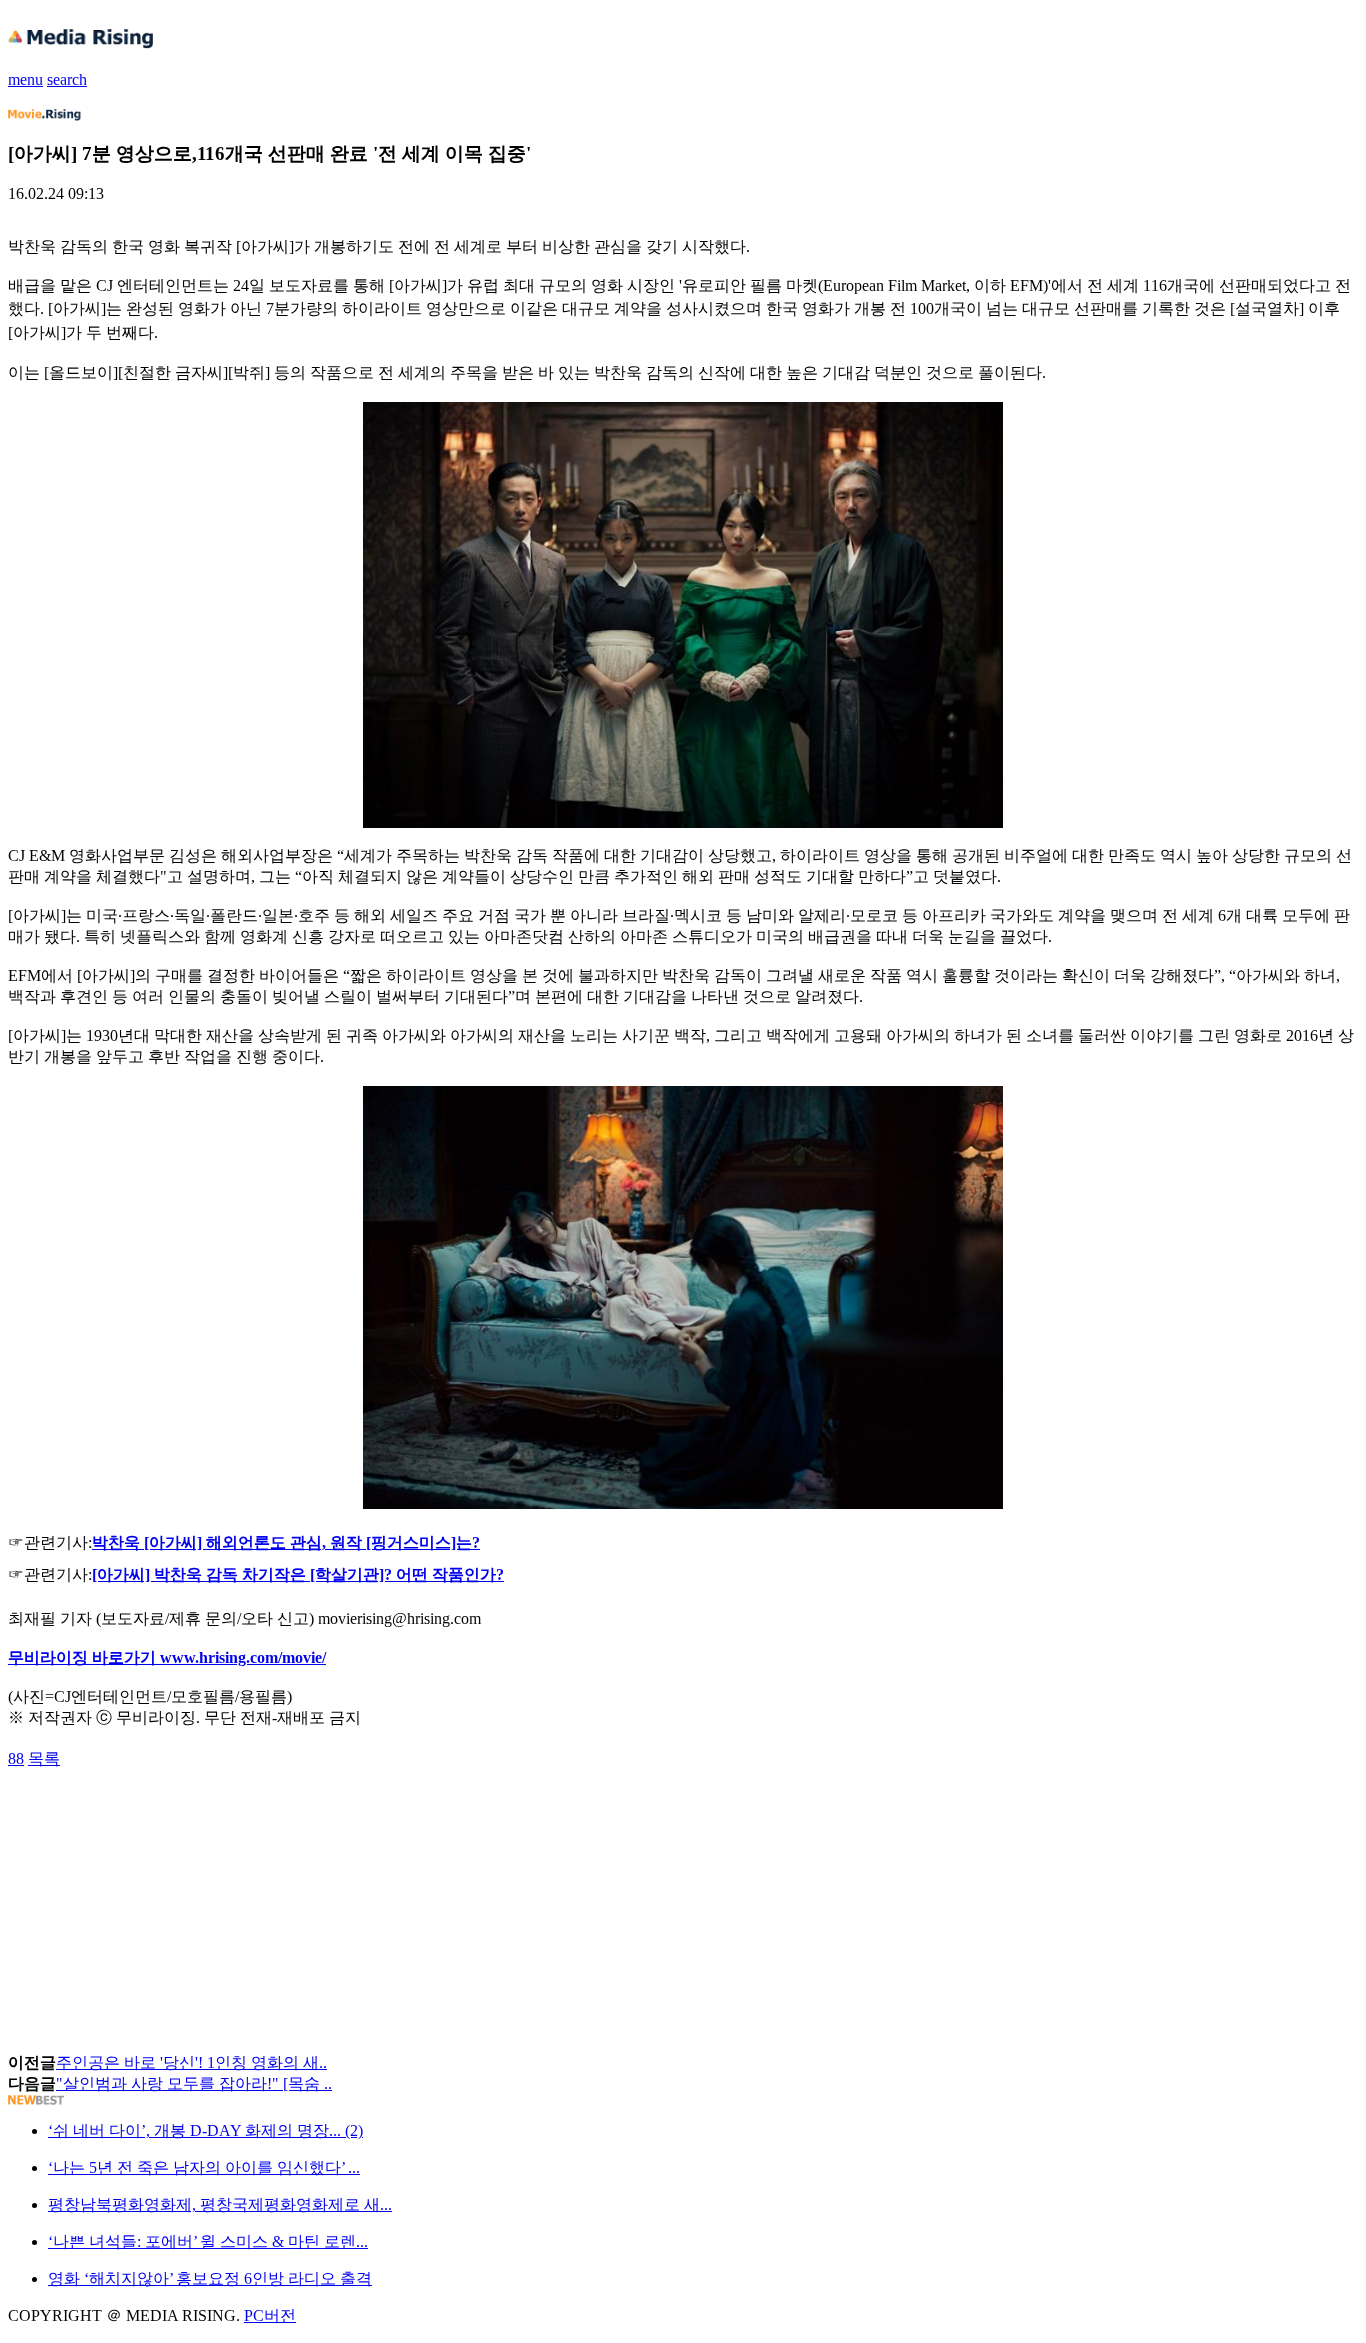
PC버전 (270, 2315)
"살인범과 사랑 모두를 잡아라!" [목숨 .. (194, 2083)
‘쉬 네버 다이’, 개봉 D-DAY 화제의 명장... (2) (205, 2130)
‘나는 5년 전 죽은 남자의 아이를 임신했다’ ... (204, 2167)
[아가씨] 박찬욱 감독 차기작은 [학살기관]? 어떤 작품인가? (298, 1574)
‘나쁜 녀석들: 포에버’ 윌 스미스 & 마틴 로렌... (208, 2241)
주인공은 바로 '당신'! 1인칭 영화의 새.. (191, 2062)
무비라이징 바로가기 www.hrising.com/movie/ (167, 1657)
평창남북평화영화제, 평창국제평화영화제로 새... (220, 2204)
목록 (44, 1758)
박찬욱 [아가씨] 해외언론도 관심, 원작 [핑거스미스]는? (286, 1542)
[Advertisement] (168, 1815)
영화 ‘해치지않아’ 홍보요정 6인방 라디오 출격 (210, 2278)
